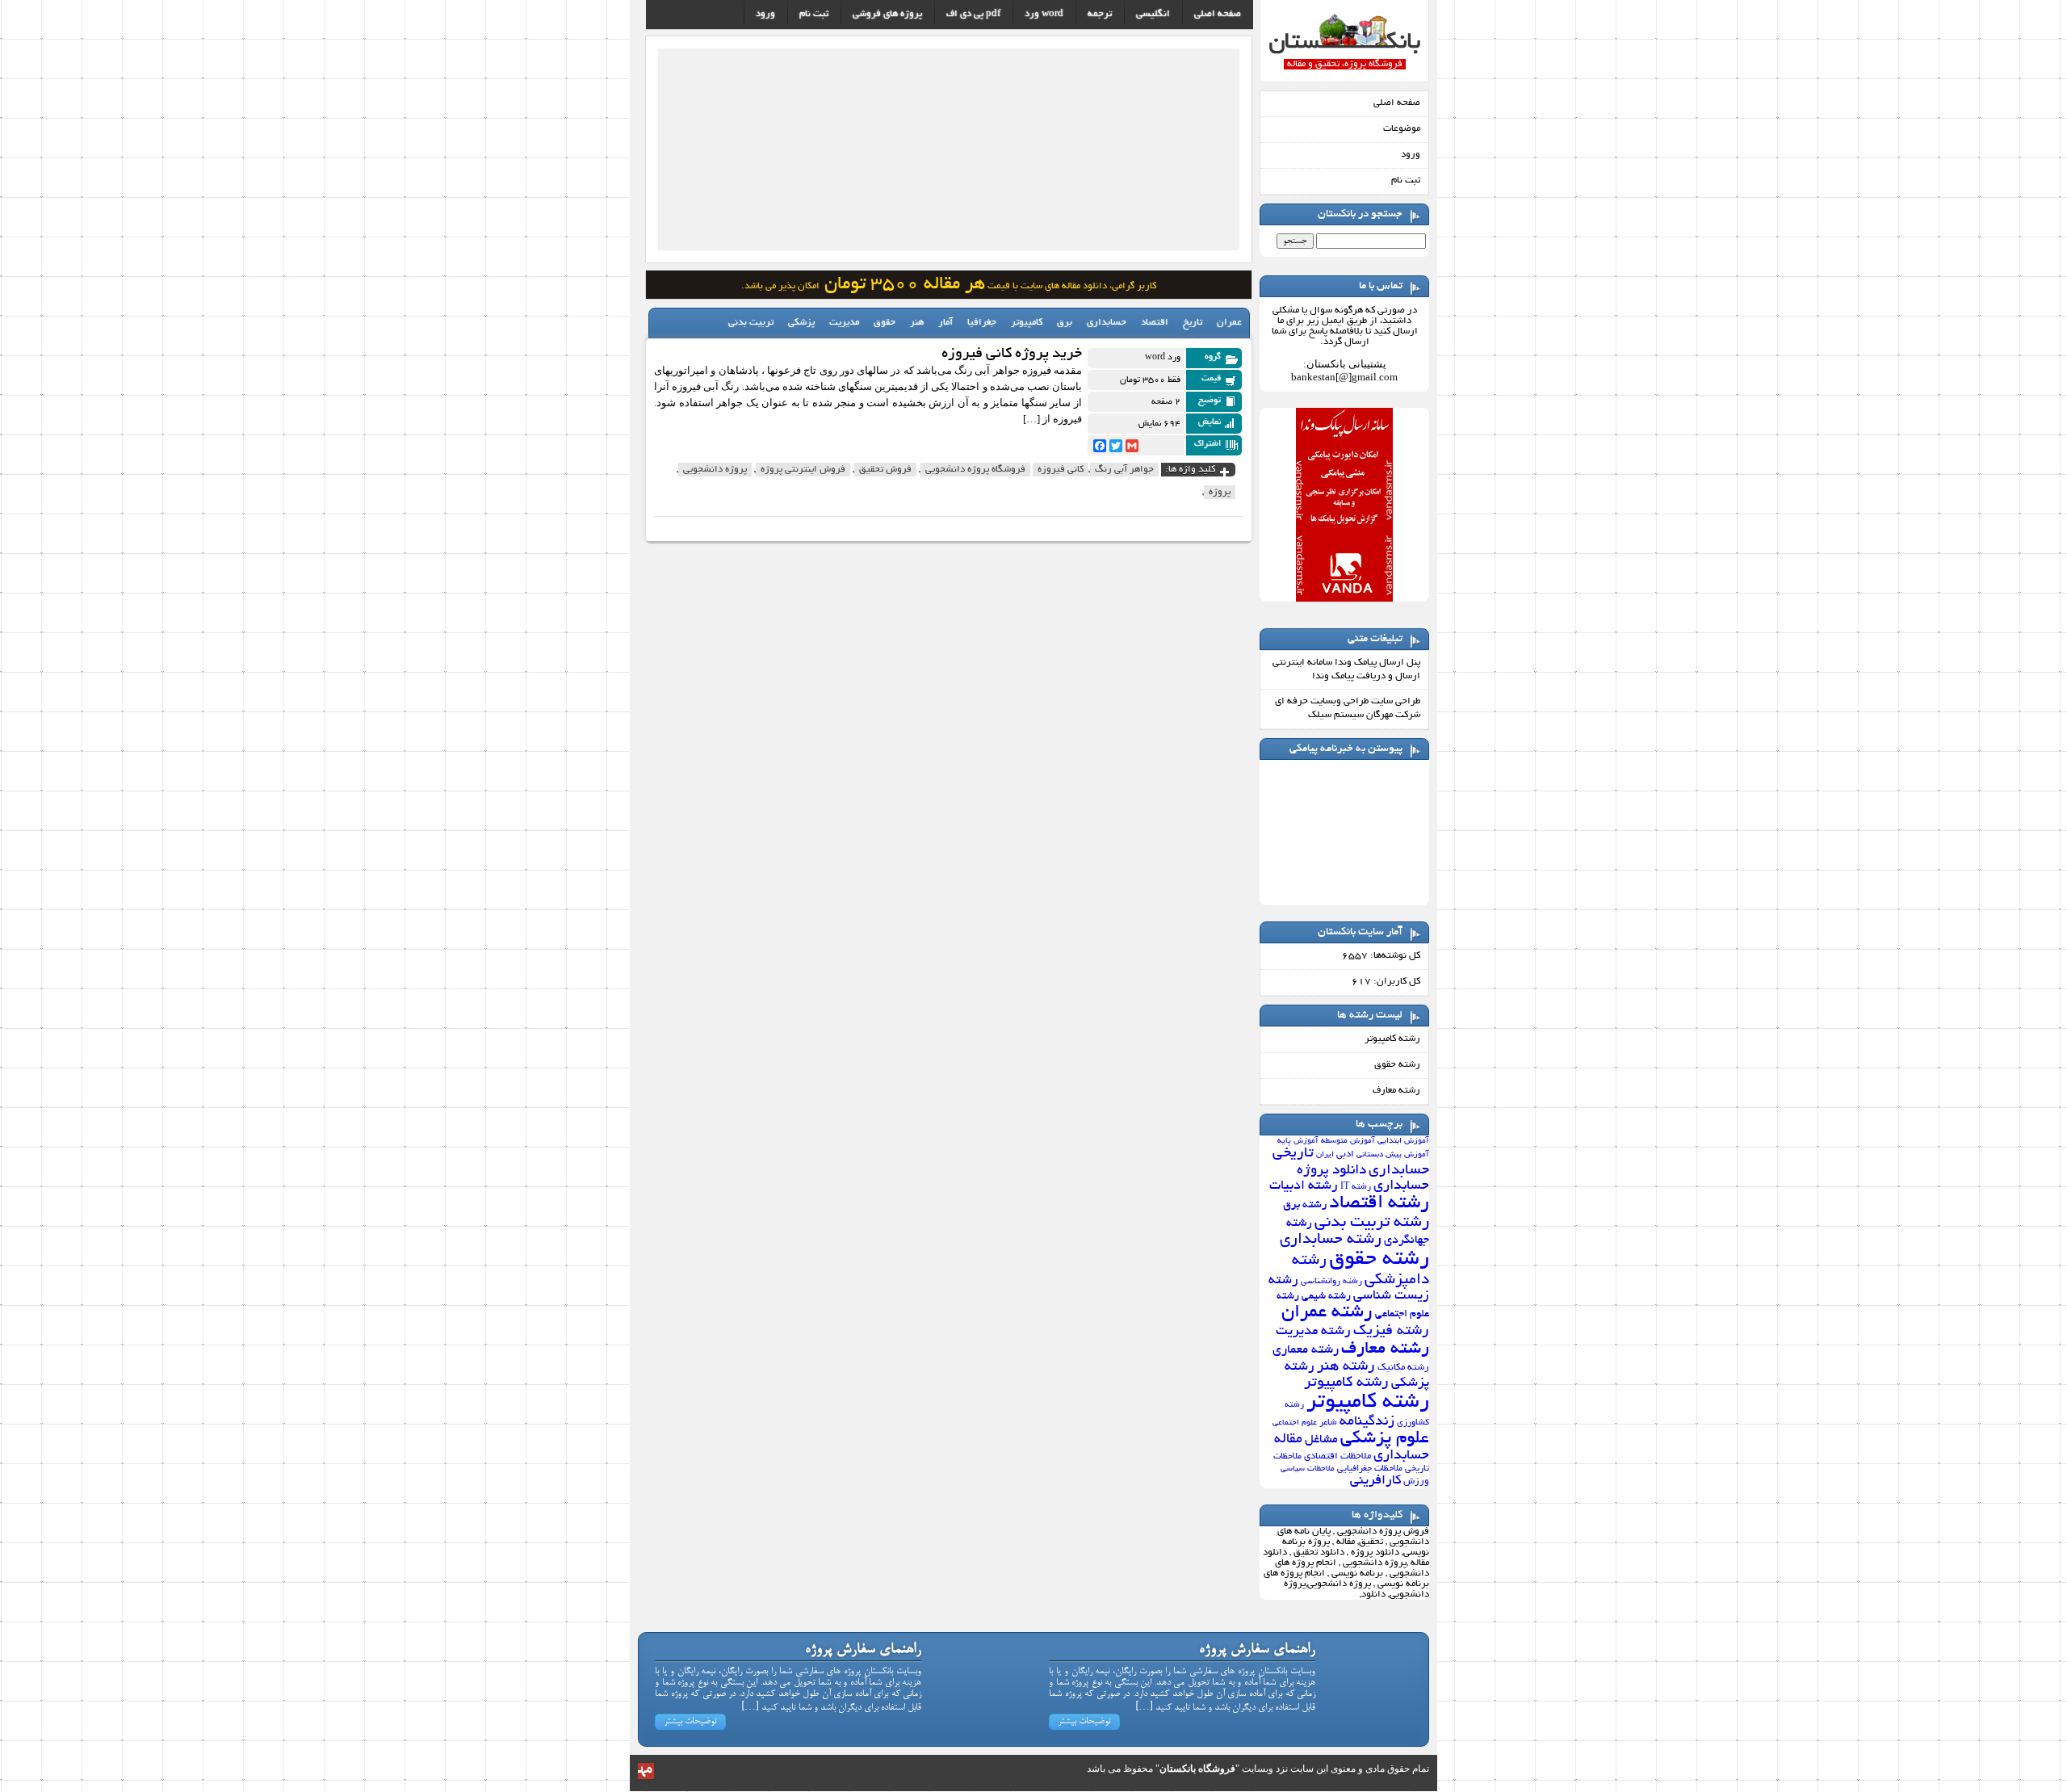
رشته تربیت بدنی (1372, 1223)
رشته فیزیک (1391, 1331)
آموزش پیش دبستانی (1393, 1155)
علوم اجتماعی (1295, 1423)
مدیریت (844, 323)
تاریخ (1193, 323)
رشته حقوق (1397, 1065)
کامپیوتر (1027, 323)
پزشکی (801, 323)
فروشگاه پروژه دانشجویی (975, 470)
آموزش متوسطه (1348, 1142)
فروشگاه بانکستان (1197, 1769)
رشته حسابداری (1331, 1240)
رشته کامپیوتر (1392, 1039)
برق (1065, 323)
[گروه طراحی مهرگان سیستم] (646, 1776)
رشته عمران (1327, 1313)
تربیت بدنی (751, 323)
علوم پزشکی (1385, 1439)
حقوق (885, 323)
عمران (1229, 323)
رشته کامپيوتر (1346, 1383)
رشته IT (1356, 1187)
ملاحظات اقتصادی (1337, 1457)
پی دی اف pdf (973, 14)
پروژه (1220, 492)
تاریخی (1293, 1154)
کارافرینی (1375, 1481)
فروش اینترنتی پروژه (803, 470)
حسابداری (1399, 1171)
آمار (945, 323)
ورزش (1416, 1482)
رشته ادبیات (1304, 1186)
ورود (1411, 155)
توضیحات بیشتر (1084, 1722)
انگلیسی (1153, 14)
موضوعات (1402, 129)
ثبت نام (1406, 180)
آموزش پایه (1298, 1142)
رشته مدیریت (1313, 1332)
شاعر (1328, 1423)
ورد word (1044, 14)
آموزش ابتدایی (1403, 1142)
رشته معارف (1396, 1091)
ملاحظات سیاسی (1308, 1469)
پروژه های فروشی (887, 14)
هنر (917, 323)
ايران (1325, 1155)
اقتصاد (1155, 323)
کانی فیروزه (1061, 470)
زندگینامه (1367, 1422)
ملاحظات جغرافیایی (1370, 1469)
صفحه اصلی (1397, 103)
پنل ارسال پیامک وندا (1377, 663)
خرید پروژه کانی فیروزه (1012, 355)
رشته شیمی (1326, 1297)
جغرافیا (982, 323)
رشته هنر (1346, 1367)
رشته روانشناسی (1331, 1282)
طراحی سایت (1396, 701)
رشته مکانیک (1403, 1368)
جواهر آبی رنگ (1124, 470)
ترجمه (1100, 14)
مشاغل (1321, 1440)
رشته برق (1305, 1205)
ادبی (1345, 1154)
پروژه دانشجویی (715, 470)
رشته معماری (1306, 1351)
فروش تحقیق (885, 470)
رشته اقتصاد (1379, 1204)
